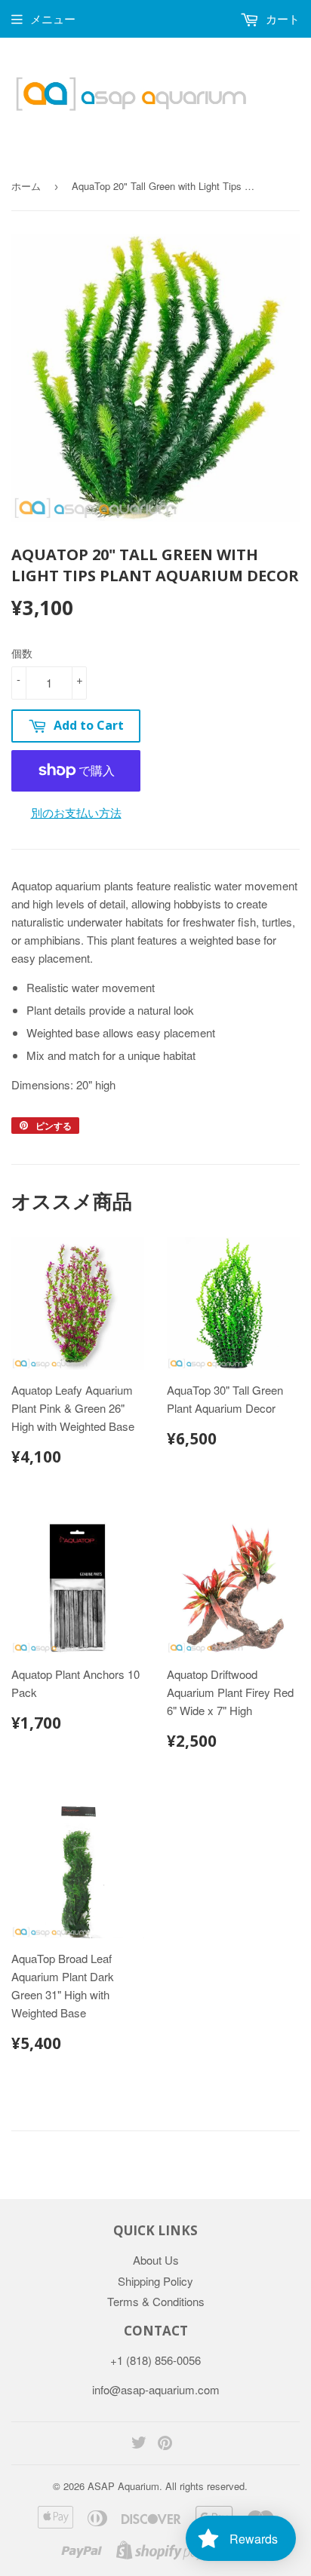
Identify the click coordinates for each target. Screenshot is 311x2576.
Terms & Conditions (156, 2301)
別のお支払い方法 (76, 812)
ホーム (26, 186)
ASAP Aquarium (123, 2486)
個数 (22, 653)
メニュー (53, 18)
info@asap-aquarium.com (156, 2389)
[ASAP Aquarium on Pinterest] (165, 2444)
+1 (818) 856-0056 (155, 2360)
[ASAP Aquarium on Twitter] (139, 2444)
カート (281, 18)
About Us (156, 2260)
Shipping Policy (155, 2281)
